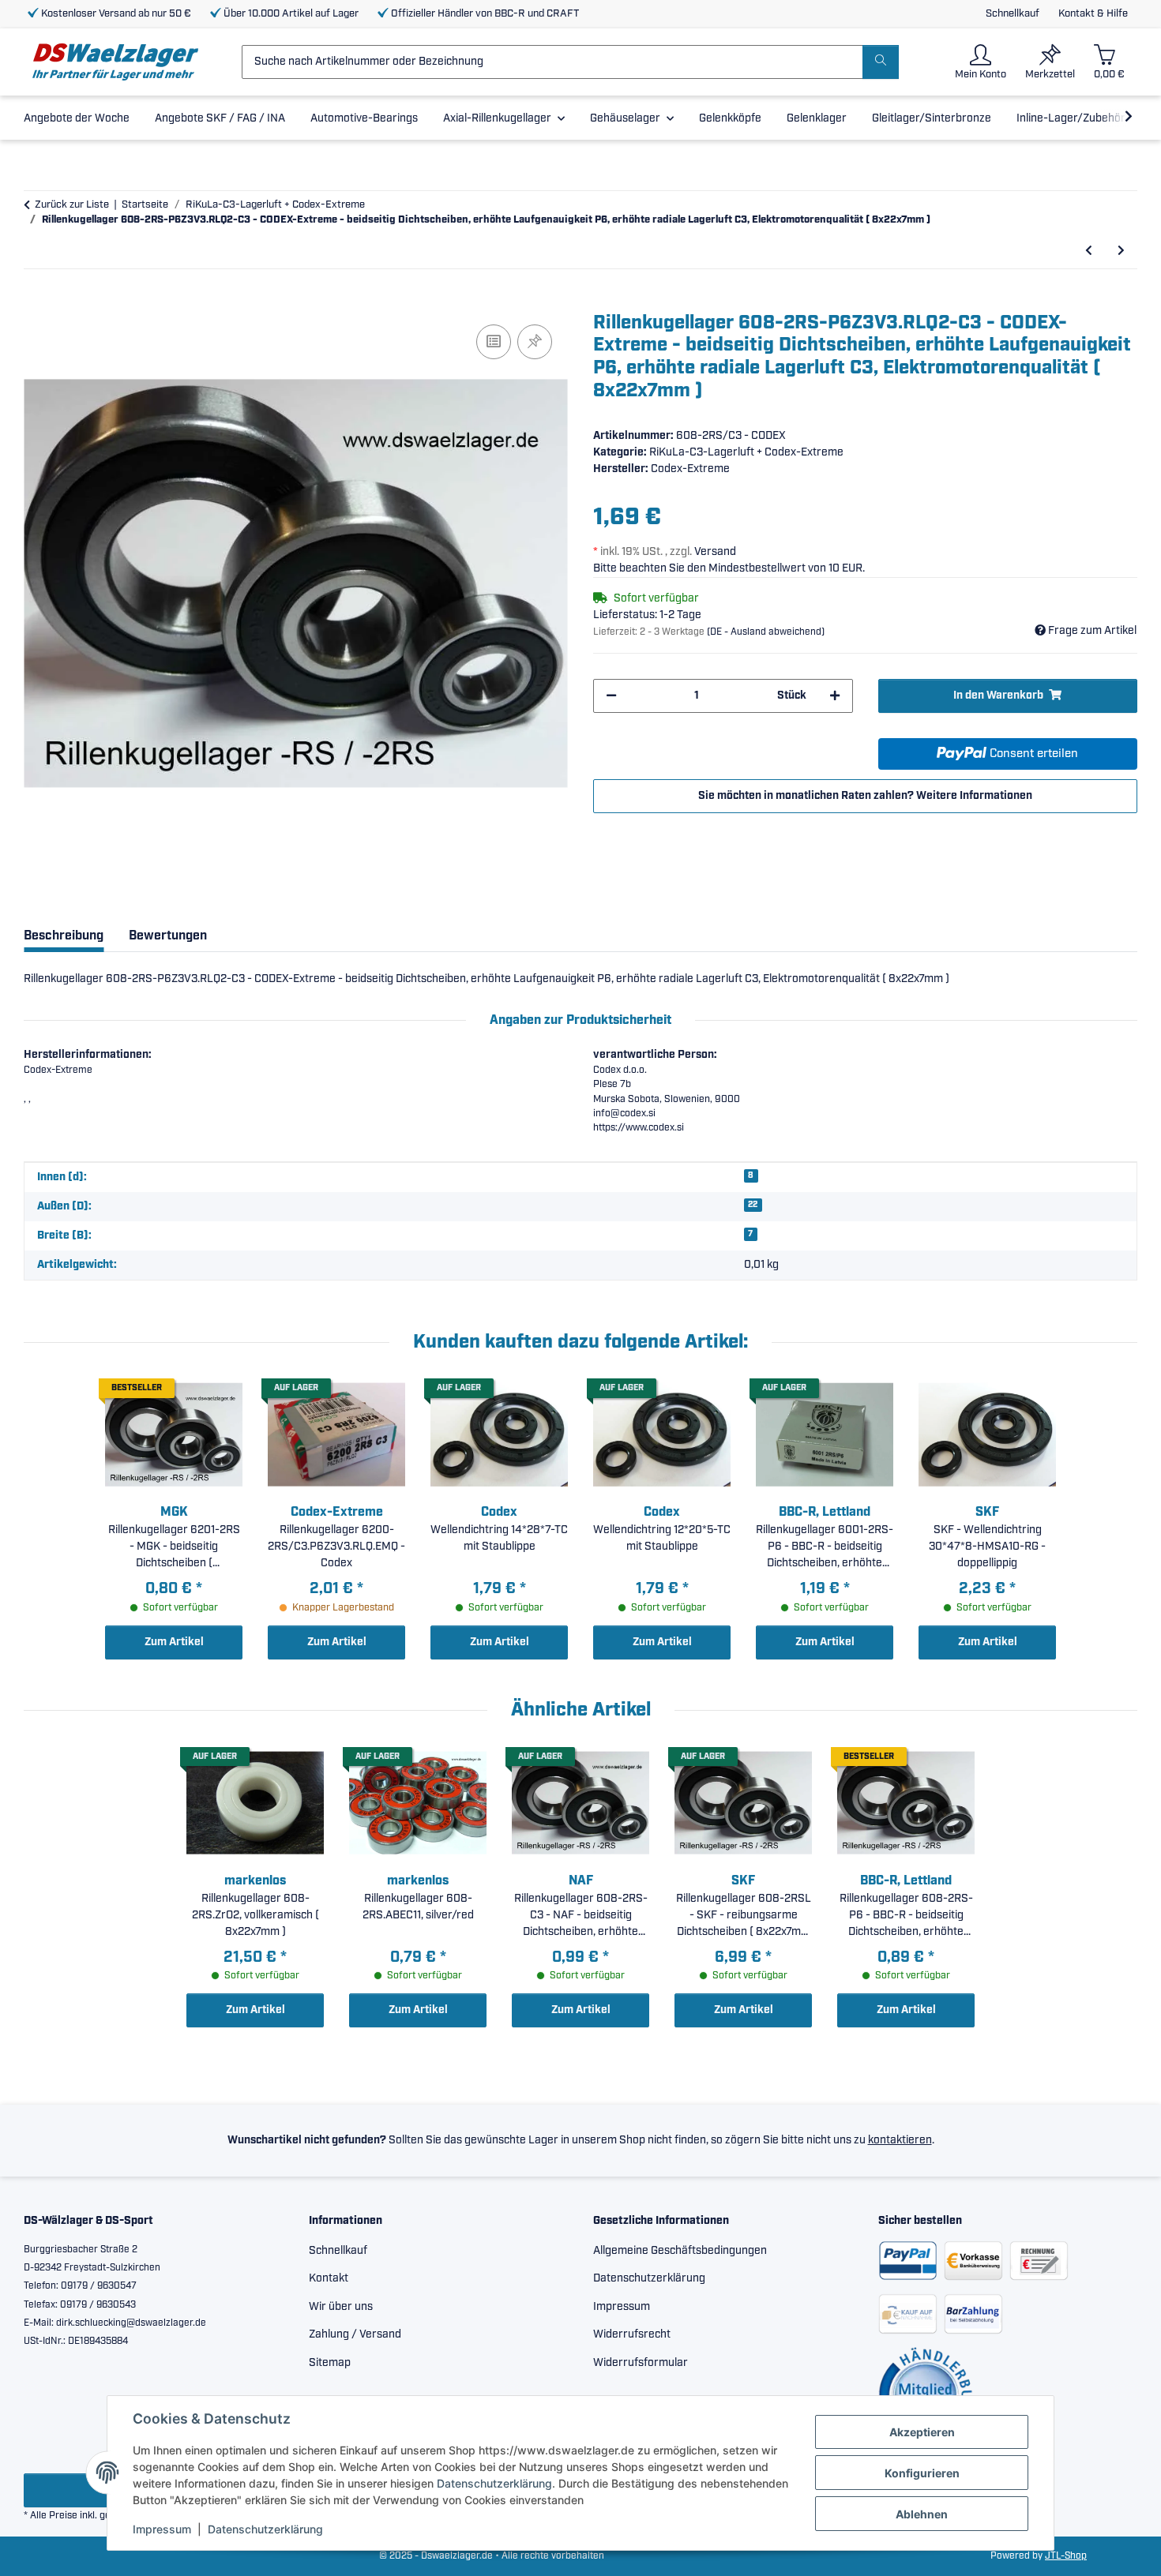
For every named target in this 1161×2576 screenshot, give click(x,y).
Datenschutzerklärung (494, 2483)
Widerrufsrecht (632, 2334)
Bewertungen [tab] (168, 936)
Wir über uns (341, 2307)
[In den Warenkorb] (36, 303)
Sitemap (330, 2363)
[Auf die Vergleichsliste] (494, 342)
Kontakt (329, 2278)
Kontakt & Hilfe (1093, 14)
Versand (715, 552)
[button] (981, 62)
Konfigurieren (922, 2473)
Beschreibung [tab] (64, 936)
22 (753, 1205)
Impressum (162, 2529)
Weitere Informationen (974, 796)
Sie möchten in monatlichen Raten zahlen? (865, 796)
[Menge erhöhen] (835, 696)
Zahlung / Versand (355, 2334)
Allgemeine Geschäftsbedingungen (680, 2251)
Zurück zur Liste (72, 205)
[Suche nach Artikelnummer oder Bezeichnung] (881, 62)
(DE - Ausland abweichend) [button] (766, 632)
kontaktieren (900, 2140)
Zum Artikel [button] (174, 1642)
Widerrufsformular (641, 2363)
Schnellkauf (1013, 14)
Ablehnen (922, 2514)
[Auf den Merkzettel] (535, 342)
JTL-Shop (1066, 2556)
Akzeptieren (922, 2432)
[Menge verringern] (611, 696)
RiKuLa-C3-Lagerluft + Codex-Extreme (746, 452)
